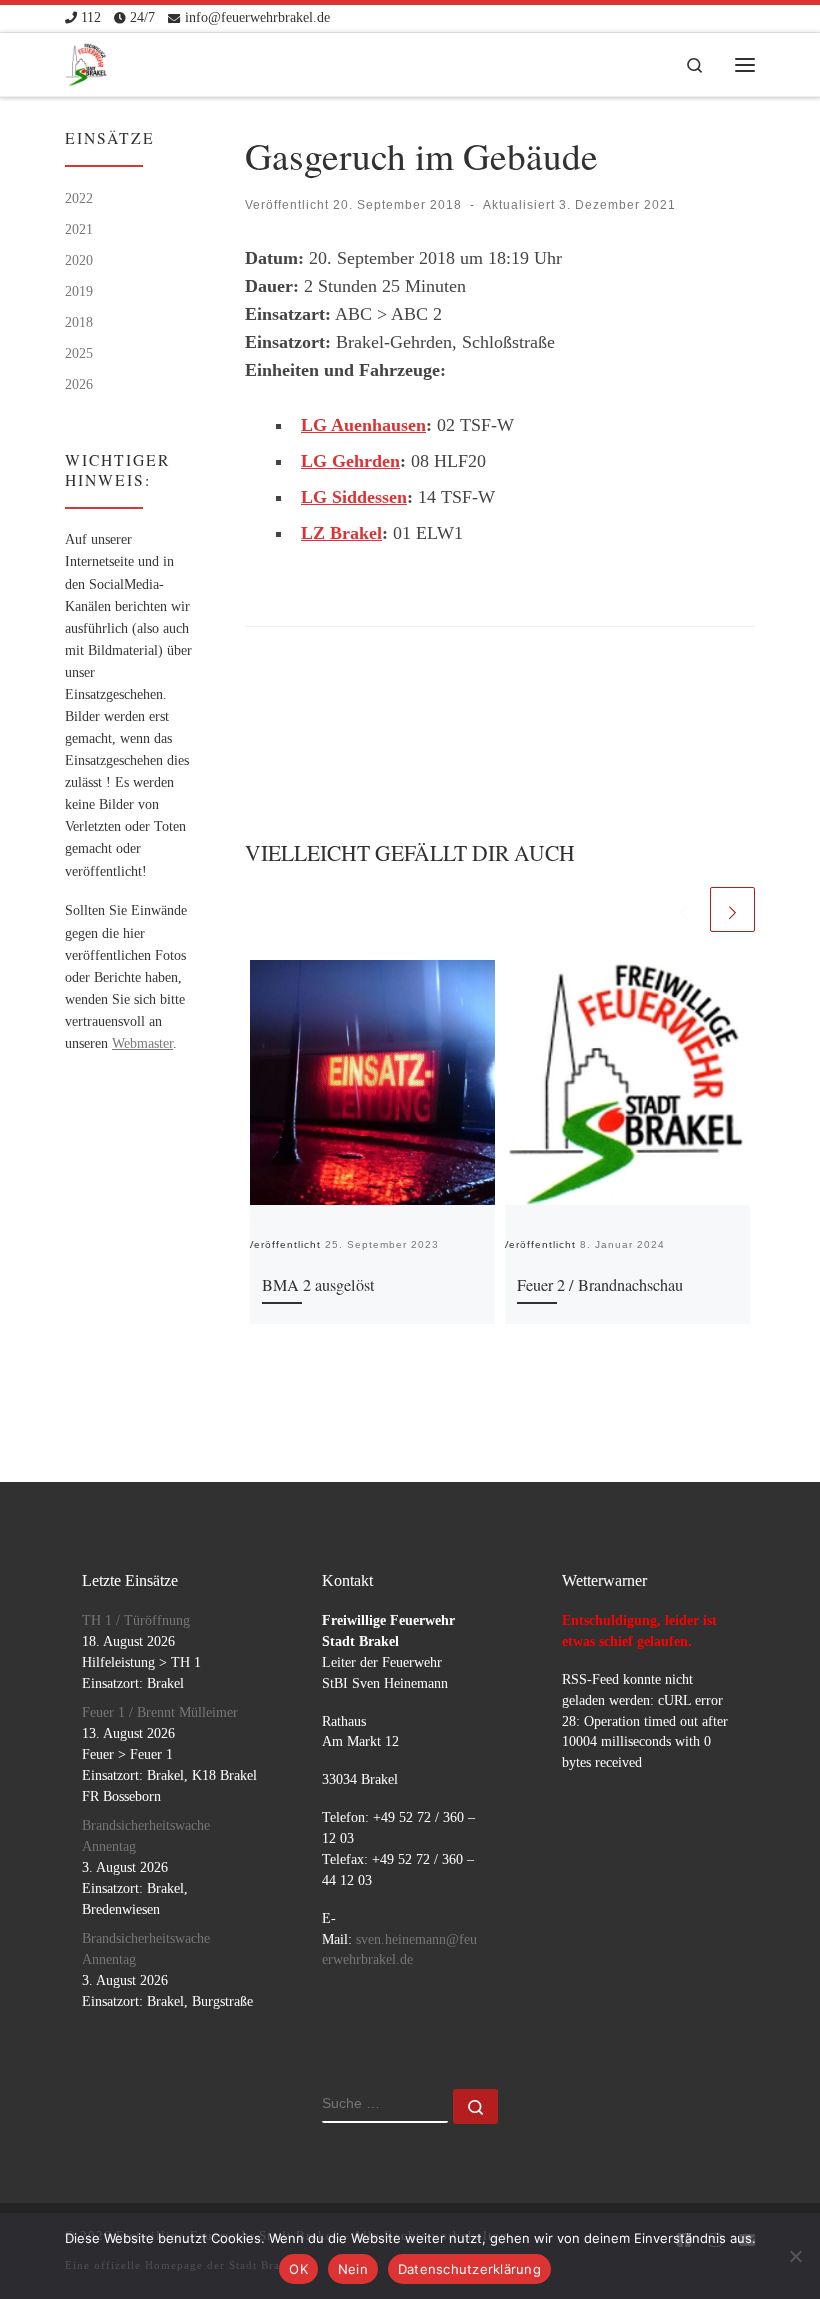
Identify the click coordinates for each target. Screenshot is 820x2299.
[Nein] (795, 2256)
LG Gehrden (350, 461)
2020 (79, 260)
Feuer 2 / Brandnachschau (600, 1285)
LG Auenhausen (363, 425)
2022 (79, 198)
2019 (79, 291)
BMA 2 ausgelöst (318, 1285)
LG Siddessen (354, 497)
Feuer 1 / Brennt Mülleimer (160, 1712)
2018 (79, 322)
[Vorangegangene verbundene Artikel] (683, 909)
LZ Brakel (341, 533)
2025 (79, 353)
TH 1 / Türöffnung (136, 1620)
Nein (353, 2269)
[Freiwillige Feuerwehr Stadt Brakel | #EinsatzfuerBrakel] (86, 60)
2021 (79, 229)
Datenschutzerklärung (469, 2269)
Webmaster (142, 1043)
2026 (79, 384)
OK (298, 2269)
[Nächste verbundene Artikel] (732, 909)
